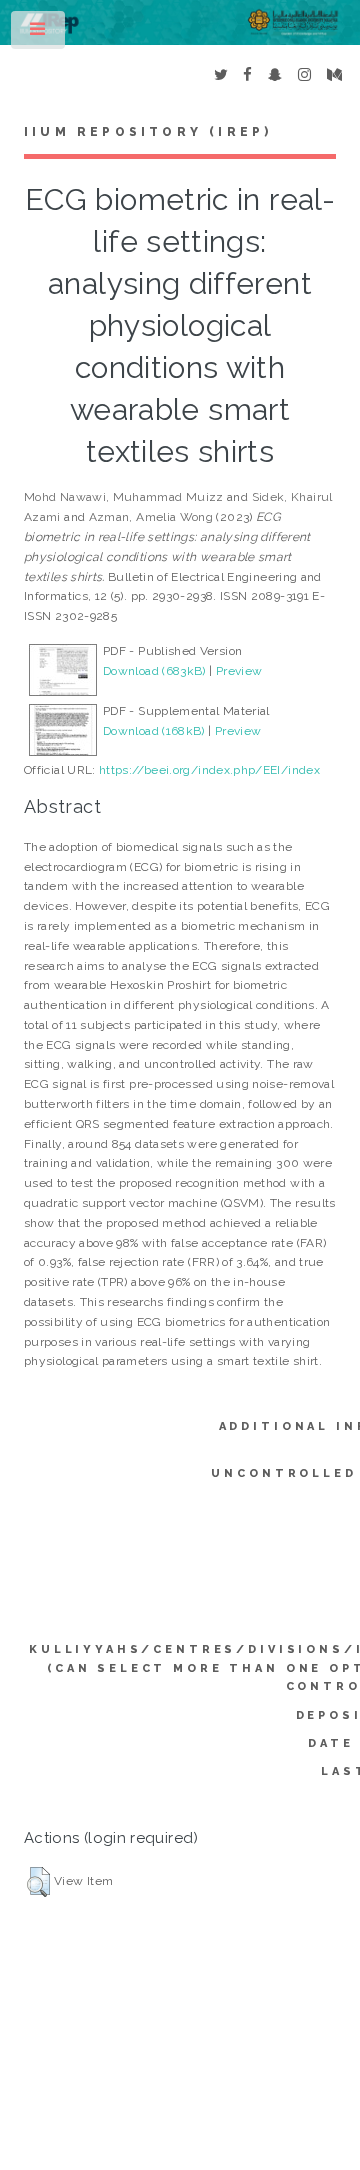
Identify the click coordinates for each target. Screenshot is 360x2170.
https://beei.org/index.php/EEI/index (209, 770)
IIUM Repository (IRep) (148, 132)
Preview (239, 671)
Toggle (39, 34)
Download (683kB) (154, 671)
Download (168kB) (154, 731)
